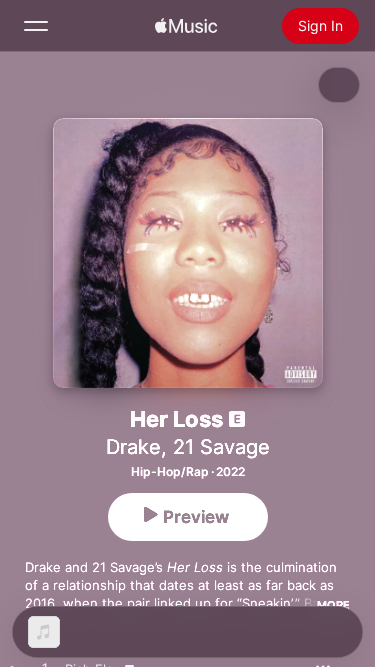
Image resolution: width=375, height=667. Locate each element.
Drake (133, 447)
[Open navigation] (36, 26)
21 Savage (221, 447)
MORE (333, 605)
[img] (186, 26)
